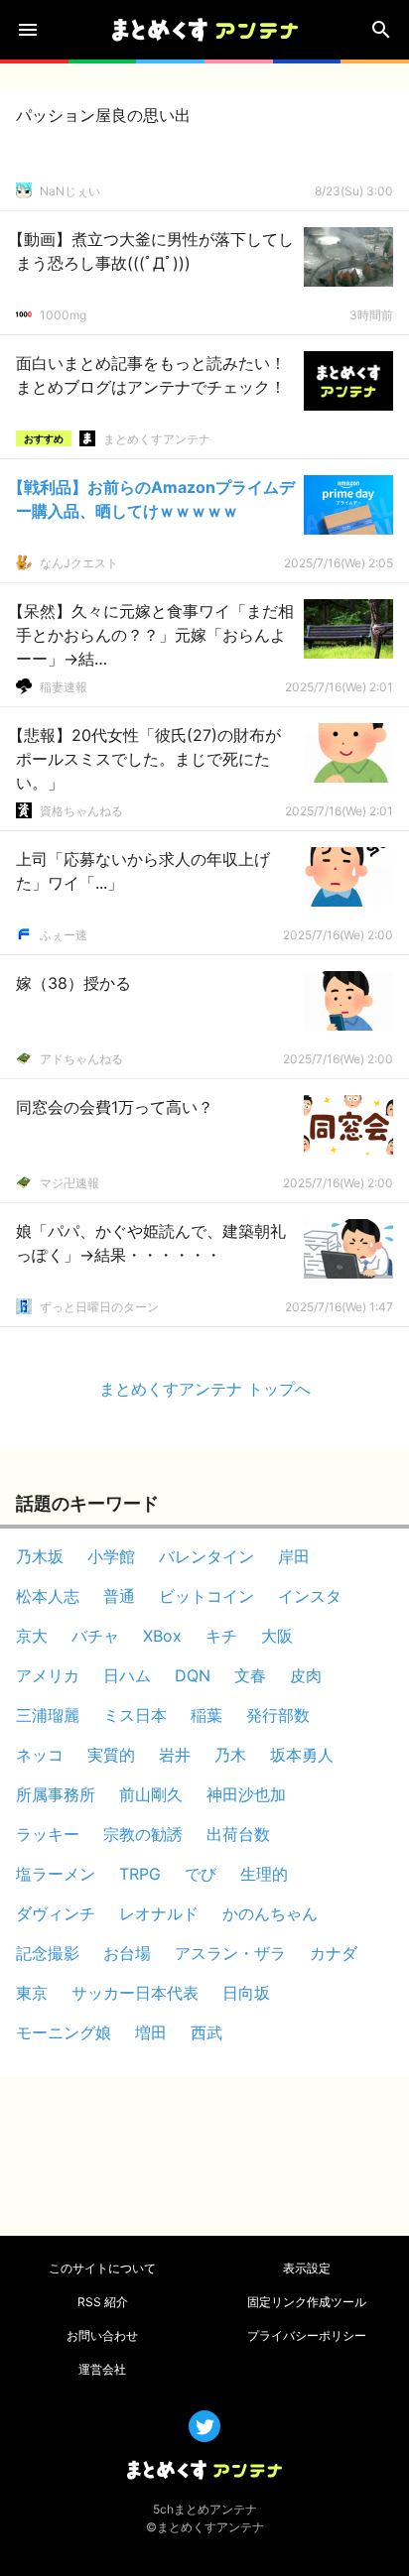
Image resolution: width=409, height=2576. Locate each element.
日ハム (127, 1675)
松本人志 (48, 1596)
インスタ (310, 1596)
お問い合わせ (102, 2335)
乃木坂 (40, 1556)
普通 (119, 1596)
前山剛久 (151, 1794)
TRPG (140, 1874)
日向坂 (246, 1993)
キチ (221, 1636)
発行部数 (278, 1715)
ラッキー (48, 1834)
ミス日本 (135, 1715)
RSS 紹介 (103, 2302)
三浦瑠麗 (48, 1715)
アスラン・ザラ (230, 1953)
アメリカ (48, 1675)
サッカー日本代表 (135, 1993)
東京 (32, 1993)
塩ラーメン (56, 1874)
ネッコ (40, 1755)
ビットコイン (206, 1596)
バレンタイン (206, 1556)
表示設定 (307, 2268)
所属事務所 (56, 1794)
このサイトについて (102, 2268)
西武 (206, 2032)
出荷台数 (238, 1834)
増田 (151, 2032)
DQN (193, 1675)
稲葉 (206, 1715)
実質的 (111, 1755)
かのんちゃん (270, 1913)
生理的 (264, 1874)
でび (201, 1874)
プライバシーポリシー (307, 2335)
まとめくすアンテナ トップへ (205, 1389)
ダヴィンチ (56, 1913)
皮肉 (306, 1675)
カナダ (334, 1953)
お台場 (127, 1953)
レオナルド (159, 1913)
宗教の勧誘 (143, 1834)
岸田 (294, 1556)
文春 (250, 1675)
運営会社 (102, 2369)
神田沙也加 (246, 1794)
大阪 (277, 1636)
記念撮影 (48, 1953)
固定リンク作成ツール (307, 2302)
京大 (32, 1636)
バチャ (95, 1636)
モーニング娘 (64, 2032)
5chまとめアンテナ (205, 2509)
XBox (162, 1636)
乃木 (230, 1755)
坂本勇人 (302, 1755)
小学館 (111, 1556)
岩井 (175, 1755)
